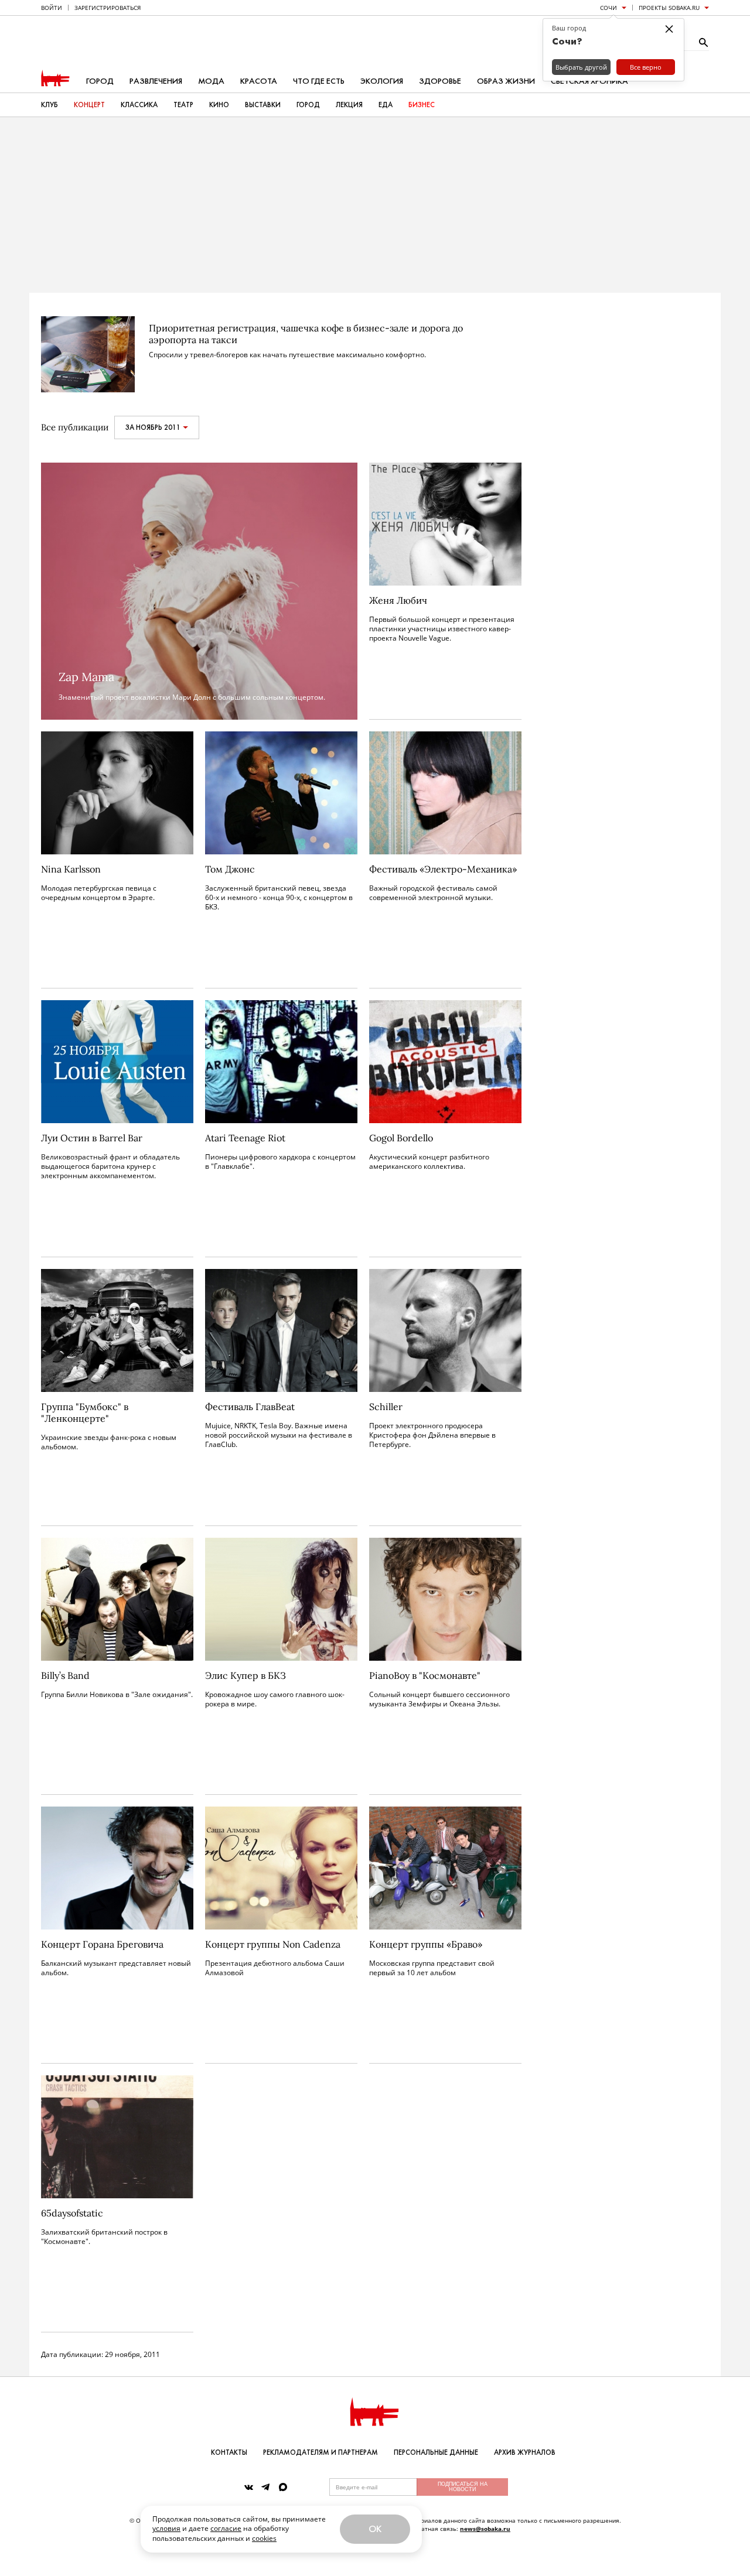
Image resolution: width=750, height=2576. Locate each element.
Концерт (89, 105)
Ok (375, 2529)
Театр (183, 105)
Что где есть (319, 81)
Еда (386, 105)
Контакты (229, 2452)
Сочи (608, 8)
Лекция (349, 105)
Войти (52, 8)
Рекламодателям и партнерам (321, 2452)
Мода (211, 81)
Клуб (50, 105)
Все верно (646, 67)
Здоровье (440, 81)
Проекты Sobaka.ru (669, 8)
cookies (264, 2538)
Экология (382, 81)
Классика (139, 105)
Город (100, 81)
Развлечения (156, 81)
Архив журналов (525, 2452)
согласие (226, 2528)
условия (166, 2528)
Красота (259, 81)
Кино (219, 105)
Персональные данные (436, 2452)
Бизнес (422, 105)
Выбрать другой (581, 67)
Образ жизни (506, 81)
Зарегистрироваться (108, 8)
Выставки (263, 105)
